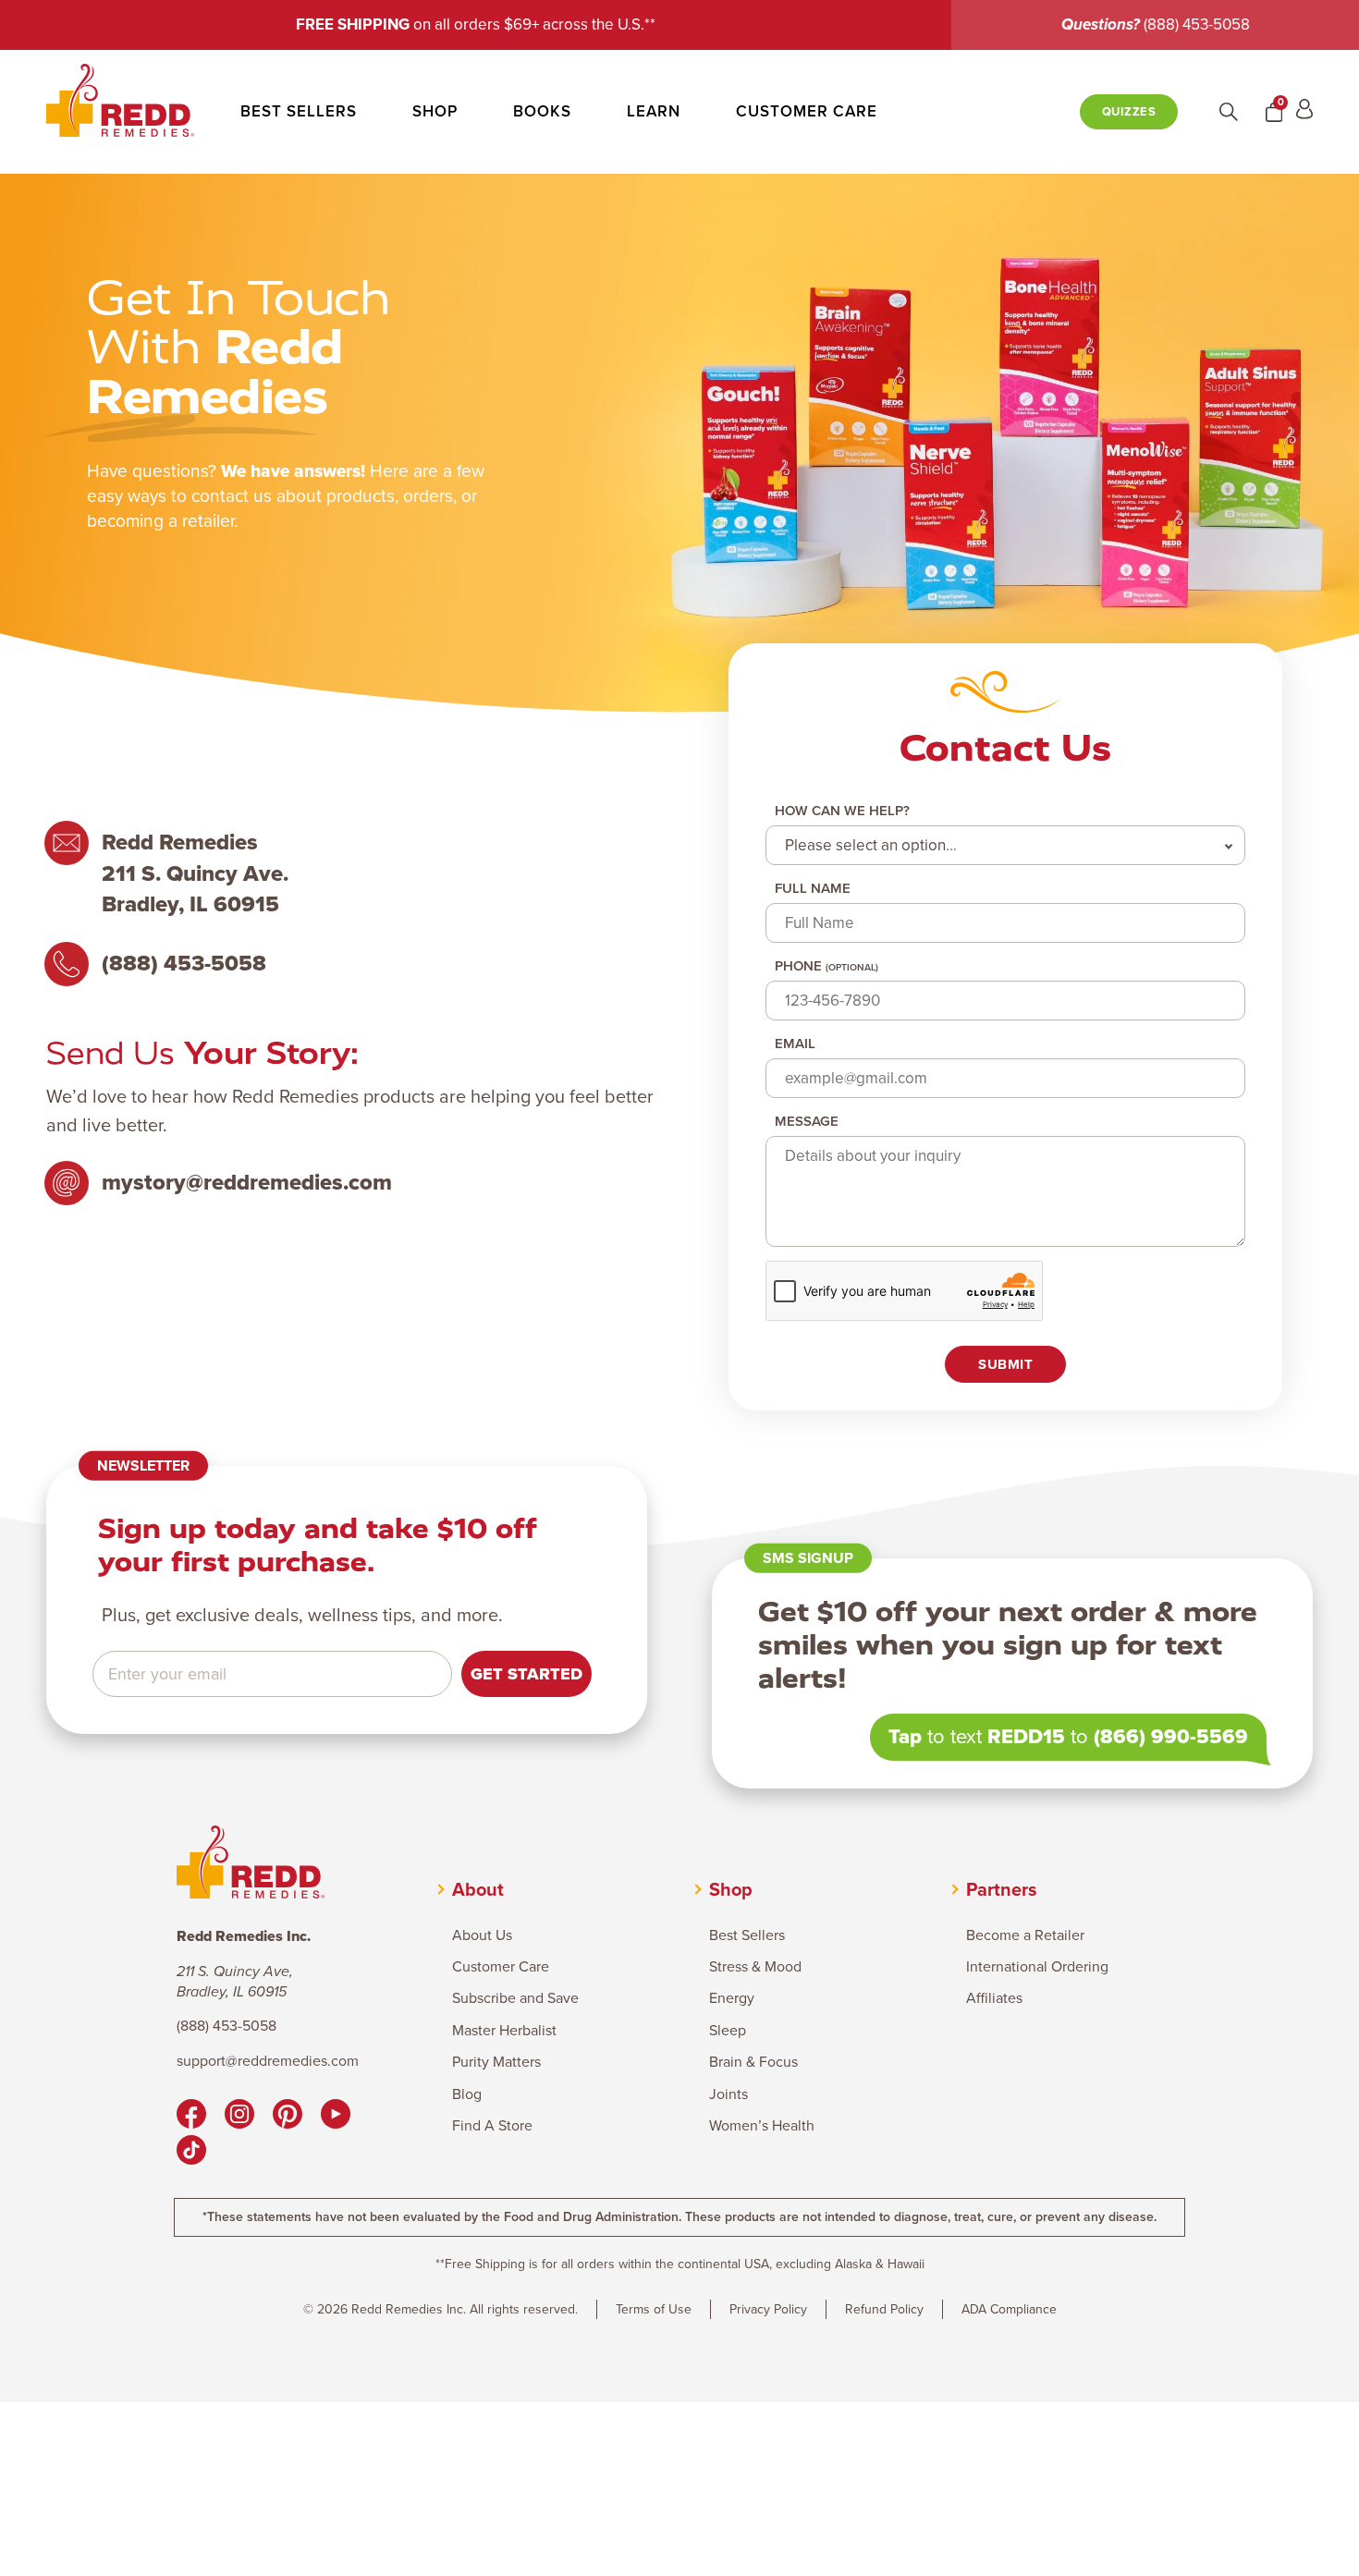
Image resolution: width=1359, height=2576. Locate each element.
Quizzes (1129, 111)
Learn (654, 112)
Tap (905, 1736)
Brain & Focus (753, 2062)
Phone (826, 966)
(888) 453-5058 (1197, 24)
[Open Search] (1229, 112)
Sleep (728, 2031)
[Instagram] (239, 2117)
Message (807, 1122)
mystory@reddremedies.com (247, 1183)
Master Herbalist (504, 2031)
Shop (435, 112)
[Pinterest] (288, 2117)
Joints (728, 2094)
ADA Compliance (1009, 2309)
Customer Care (807, 112)
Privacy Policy (768, 2309)
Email (795, 1044)
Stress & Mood (755, 1967)
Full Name (813, 889)
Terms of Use (654, 2309)
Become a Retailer (1025, 1935)
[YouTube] (336, 2117)
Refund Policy (884, 2309)
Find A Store (492, 2126)
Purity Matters (496, 2062)
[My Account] (1304, 112)
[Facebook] (191, 2117)
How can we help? (842, 811)
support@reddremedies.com (268, 2061)
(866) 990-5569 (1171, 1736)
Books (542, 112)
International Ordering (1037, 1967)
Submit (1005, 1364)
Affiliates (994, 1998)
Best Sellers (299, 112)
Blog (467, 2094)
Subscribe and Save (515, 1998)
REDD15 (1026, 1736)
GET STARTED (526, 1674)
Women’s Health (762, 2126)
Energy (732, 1998)
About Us (482, 1935)
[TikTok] (191, 2153)
